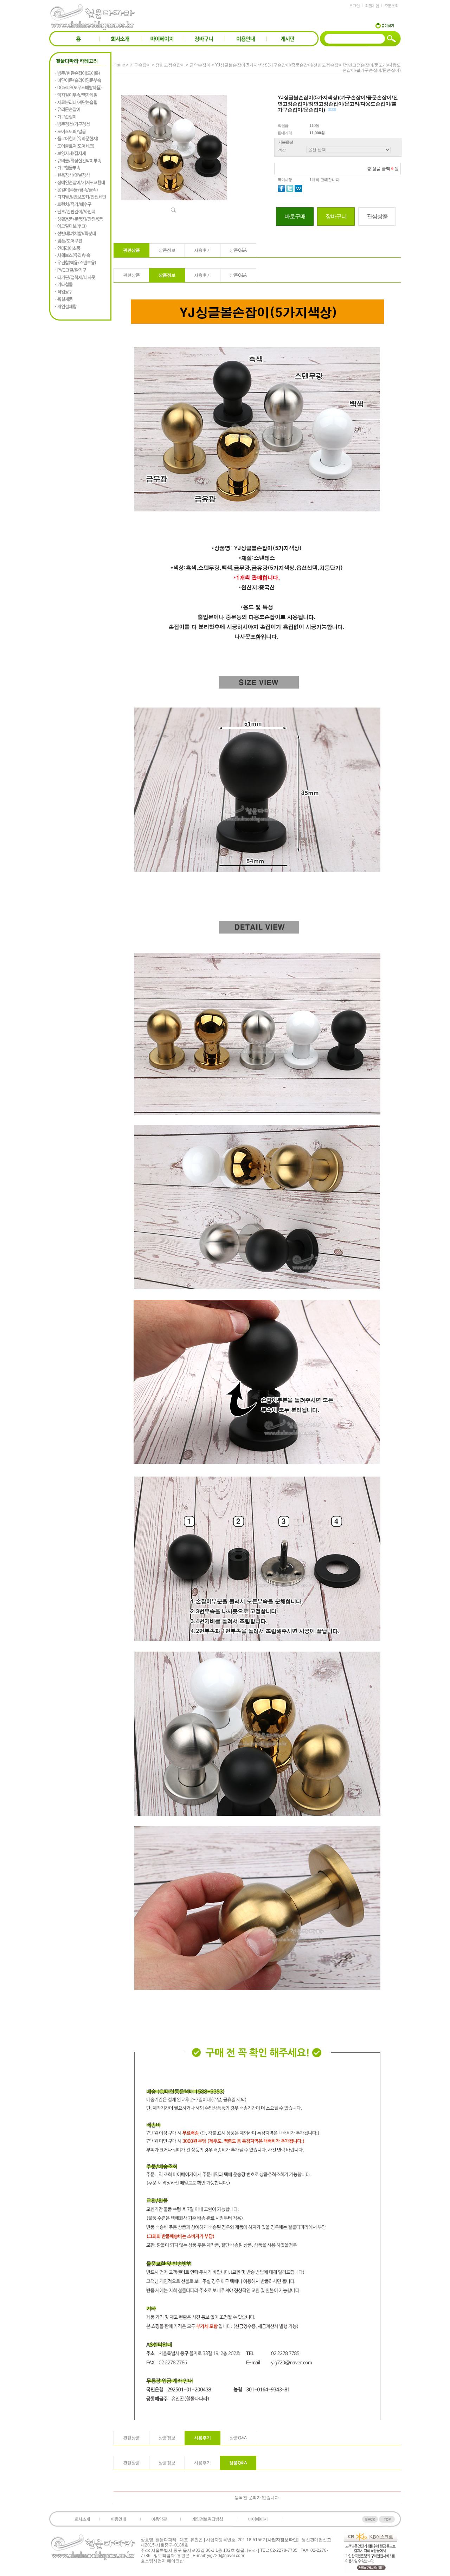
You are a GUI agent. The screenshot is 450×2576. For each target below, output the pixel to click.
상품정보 (167, 250)
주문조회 (391, 6)
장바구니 (336, 216)
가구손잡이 (140, 65)
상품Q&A (238, 250)
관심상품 (377, 216)
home (119, 65)
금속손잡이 (200, 65)
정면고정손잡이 (170, 65)
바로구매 (295, 216)
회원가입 (372, 6)
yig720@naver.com (226, 2556)
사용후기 (202, 250)
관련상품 (131, 250)
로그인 (354, 6)
